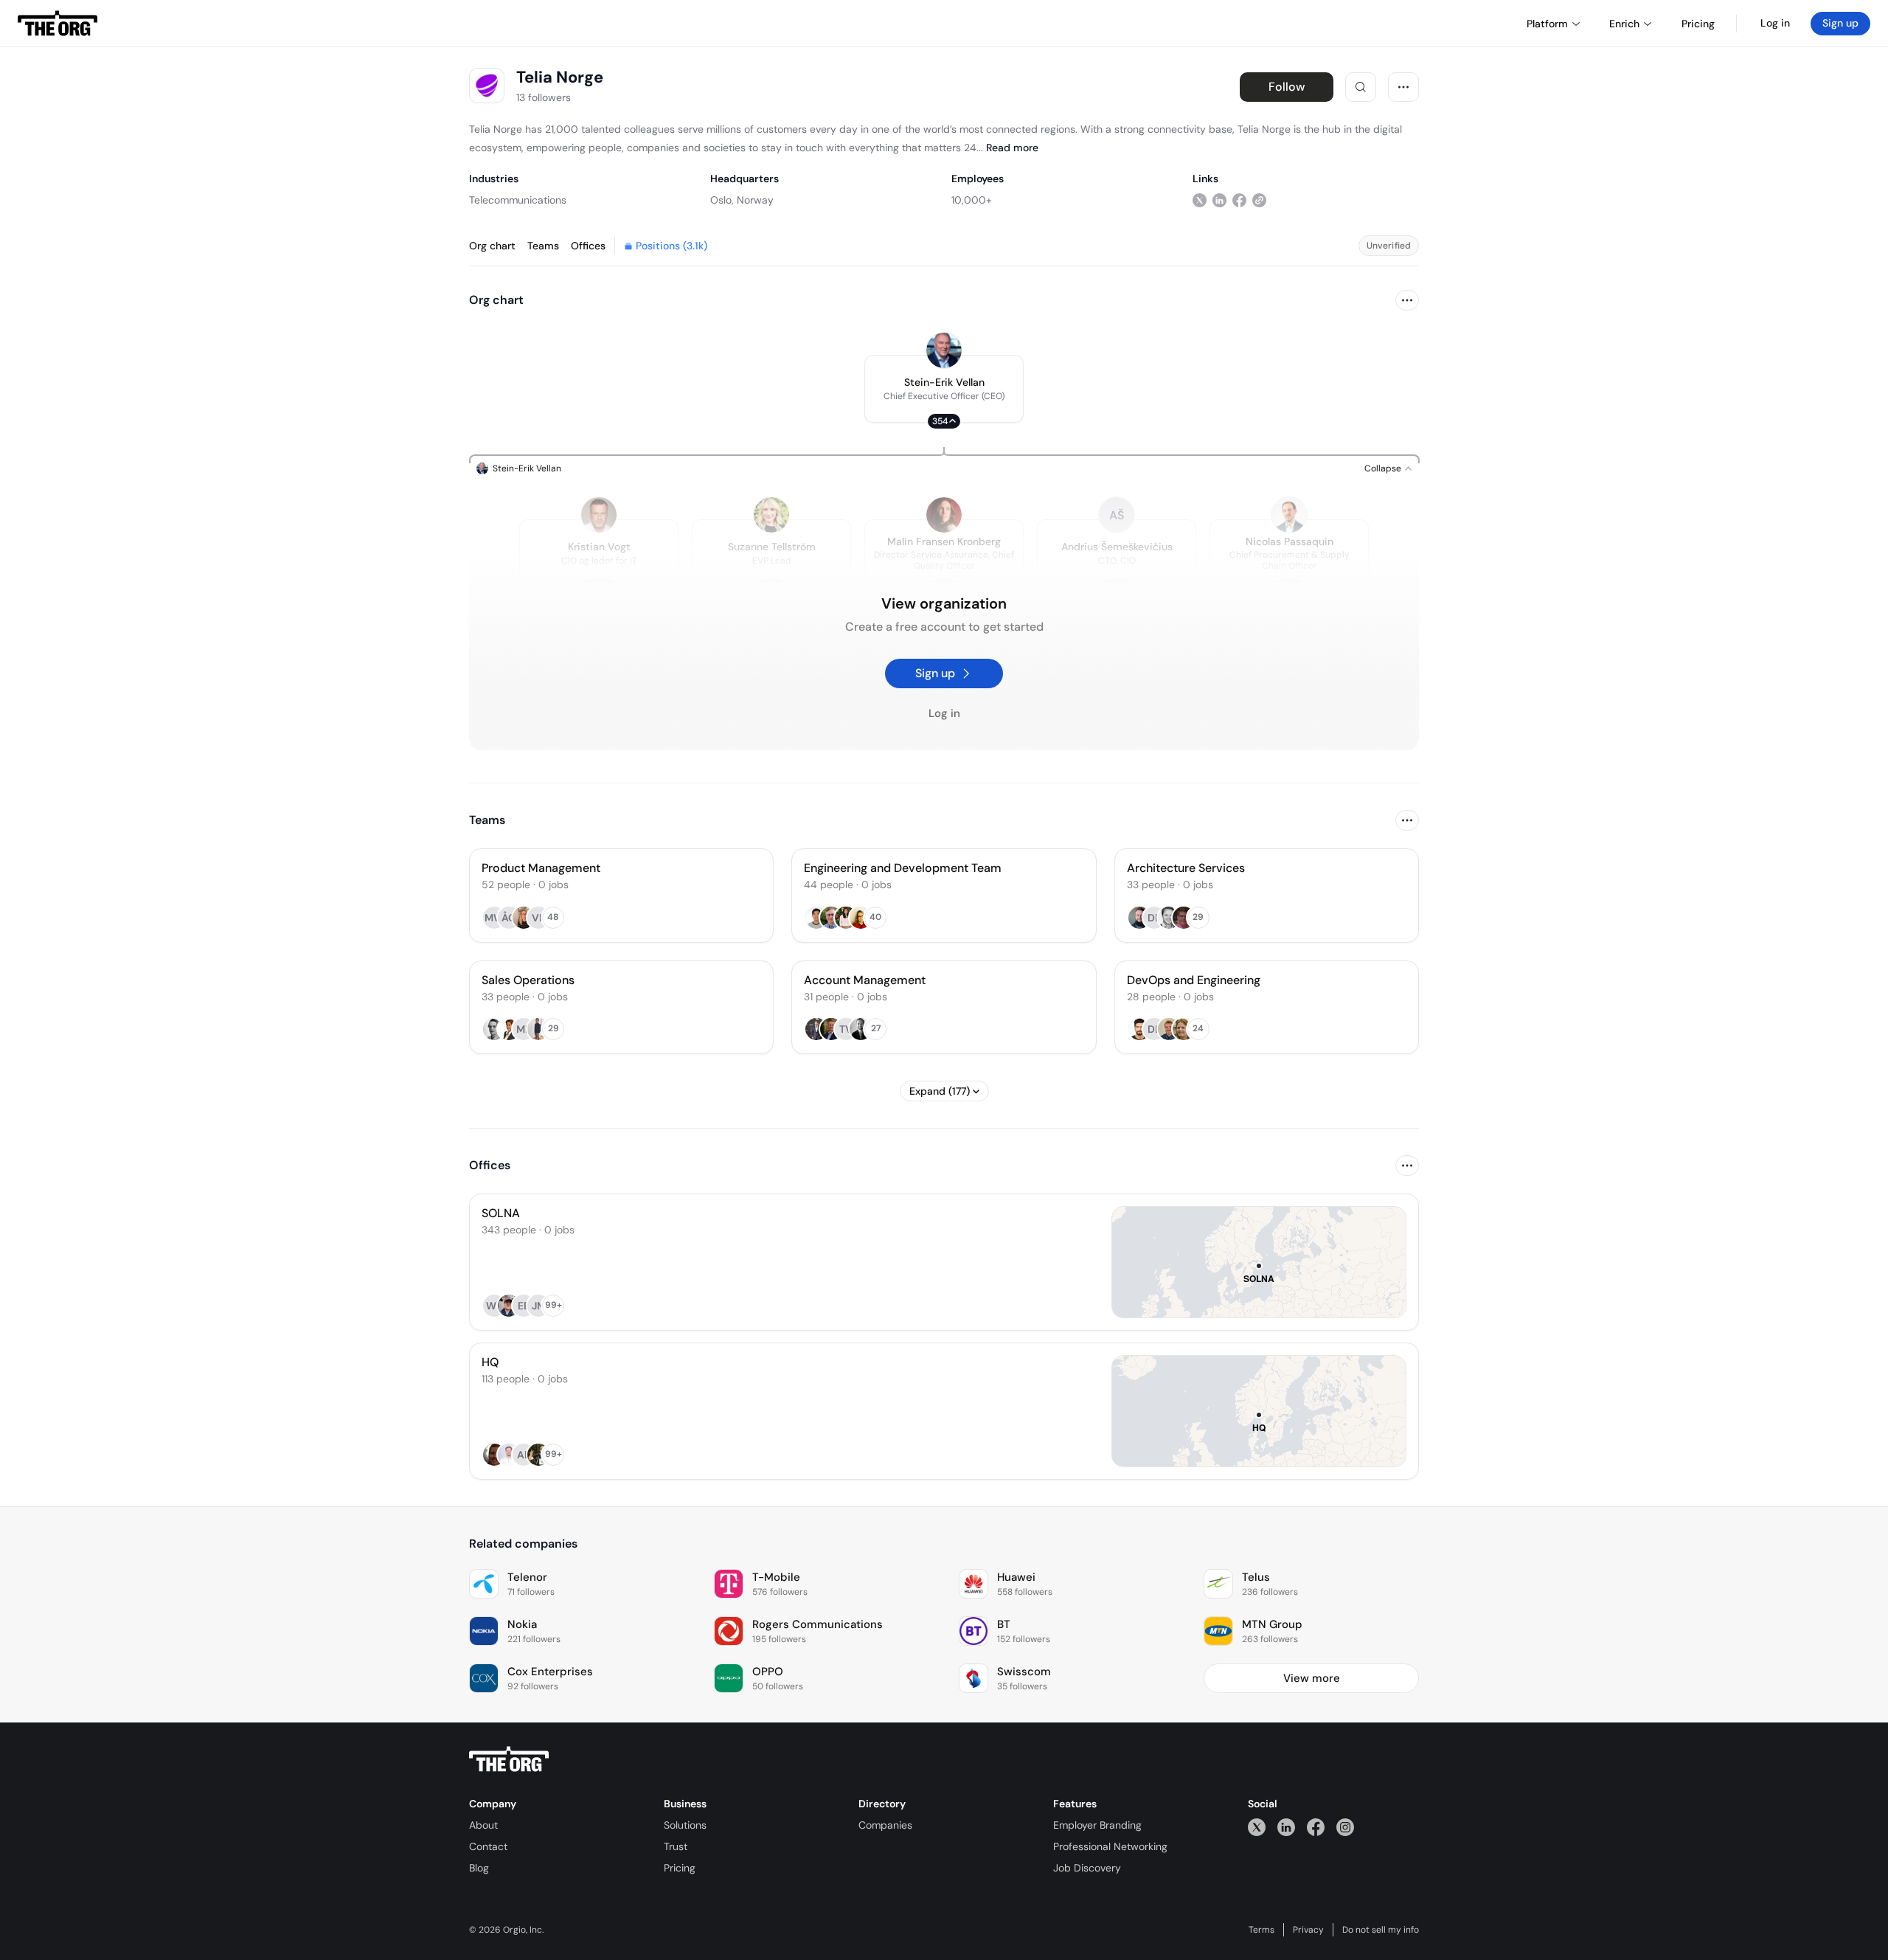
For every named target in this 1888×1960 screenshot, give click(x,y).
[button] (944, 389)
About (483, 1825)
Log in (1775, 23)
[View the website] (1259, 200)
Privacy (1308, 1930)
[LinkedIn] (1286, 1827)
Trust (676, 1846)
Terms (1261, 1930)
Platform (1547, 24)
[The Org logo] (509, 1759)
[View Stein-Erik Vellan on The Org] (944, 350)
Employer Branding (1097, 1825)
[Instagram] (1345, 1827)
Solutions (685, 1825)
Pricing (680, 1868)
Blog (479, 1868)
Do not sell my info (1381, 1930)
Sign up (1840, 23)
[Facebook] (1316, 1827)
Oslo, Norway (742, 200)
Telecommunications (518, 200)
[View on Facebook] (1239, 200)
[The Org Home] (58, 24)
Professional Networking (1110, 1846)
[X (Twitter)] (1257, 1827)
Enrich (1624, 24)
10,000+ (972, 200)
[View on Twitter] (1200, 200)
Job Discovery (1087, 1868)
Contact (488, 1846)
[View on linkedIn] (1219, 200)
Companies (885, 1825)
